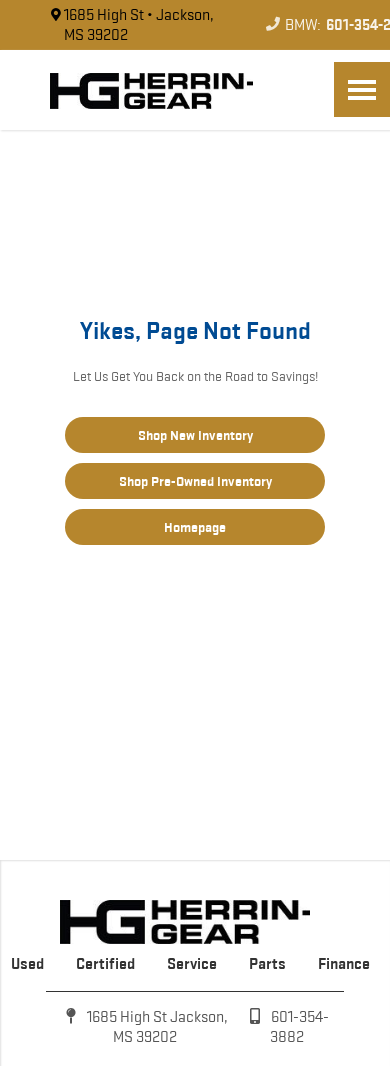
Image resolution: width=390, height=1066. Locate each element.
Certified (105, 963)
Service (192, 963)
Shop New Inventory (195, 435)
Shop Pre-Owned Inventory (195, 481)
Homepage (195, 527)
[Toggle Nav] (362, 89)
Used (27, 963)
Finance (344, 963)
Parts (267, 963)
